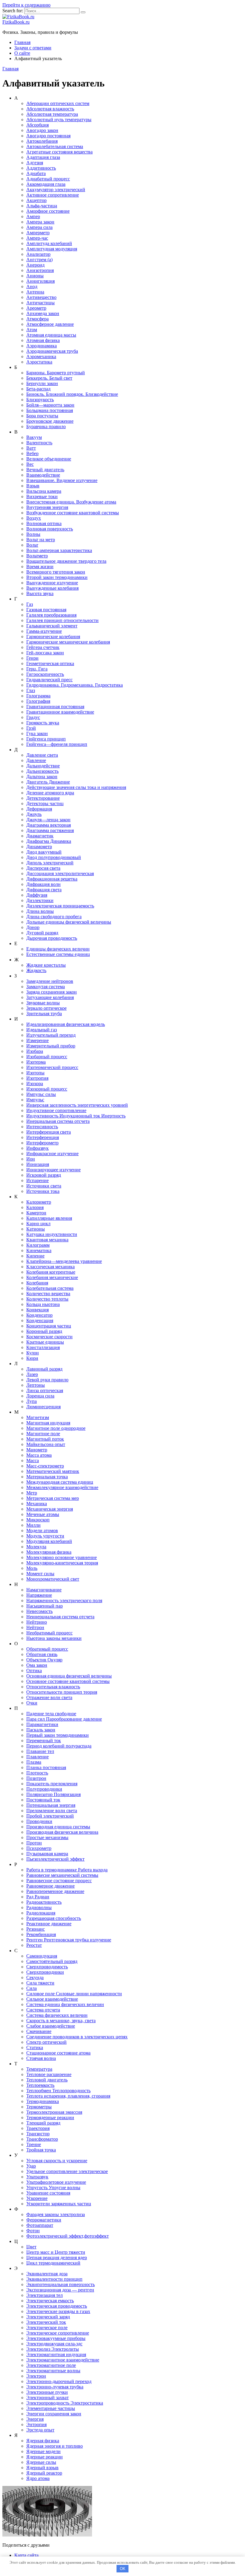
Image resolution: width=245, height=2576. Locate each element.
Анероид (35, 265)
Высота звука (40, 593)
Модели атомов (42, 1530)
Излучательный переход (51, 1035)
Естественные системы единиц (58, 954)
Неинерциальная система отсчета (60, 1617)
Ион (31, 1159)
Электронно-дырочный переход (59, 2381)
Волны (33, 534)
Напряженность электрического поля (64, 1601)
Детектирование (43, 798)
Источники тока (43, 1191)
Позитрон (36, 1778)
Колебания (37, 1283)
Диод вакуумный (44, 852)
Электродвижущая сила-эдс (54, 2344)
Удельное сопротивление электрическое (67, 2171)
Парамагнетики (42, 1724)
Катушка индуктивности (52, 1234)
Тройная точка (41, 2150)
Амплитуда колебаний (49, 243)
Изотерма (36, 1062)
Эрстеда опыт (40, 2430)
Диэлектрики (40, 900)
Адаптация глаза (43, 157)
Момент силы (40, 1574)
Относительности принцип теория (62, 1692)
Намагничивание (44, 1590)
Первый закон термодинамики (58, 1735)
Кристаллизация (43, 1347)
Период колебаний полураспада (59, 1746)
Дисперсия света (43, 868)
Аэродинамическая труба (52, 351)
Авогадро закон (42, 130)
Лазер (32, 1374)
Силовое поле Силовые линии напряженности (74, 1994)
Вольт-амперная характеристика (59, 550)
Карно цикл (38, 1224)
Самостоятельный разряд (52, 1961)
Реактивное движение (49, 1924)
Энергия (35, 2419)
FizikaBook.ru (16, 22)
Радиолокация (41, 1913)
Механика (37, 1504)
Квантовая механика (47, 1240)
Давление (36, 760)
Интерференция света (49, 1132)
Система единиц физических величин (65, 2004)
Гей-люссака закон (45, 653)
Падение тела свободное (51, 1714)
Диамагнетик (40, 836)
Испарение (37, 1180)
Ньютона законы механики (54, 1638)
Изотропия (37, 1078)
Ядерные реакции (45, 2457)
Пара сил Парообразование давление (64, 1719)
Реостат (34, 1945)
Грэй (31, 728)
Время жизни (40, 567)
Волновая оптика (44, 523)
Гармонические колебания (53, 637)
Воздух (34, 518)
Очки (32, 1703)
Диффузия (37, 895)
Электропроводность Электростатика (65, 2403)
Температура (39, 2069)
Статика (35, 2047)
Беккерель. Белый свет (49, 378)
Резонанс (36, 1929)
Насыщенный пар (45, 1606)
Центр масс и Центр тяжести (56, 2252)
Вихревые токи (42, 497)
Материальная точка (47, 1477)
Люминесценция (43, 1407)
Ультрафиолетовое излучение (56, 2182)
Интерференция (43, 1137)
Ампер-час (37, 238)
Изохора (35, 1084)
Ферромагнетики (44, 2220)
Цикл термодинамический (53, 2263)
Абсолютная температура (52, 114)
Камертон (36, 1213)
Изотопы (35, 1073)
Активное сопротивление (53, 195)
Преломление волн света (52, 1811)
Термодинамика (43, 2101)
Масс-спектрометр (45, 1466)
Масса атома (39, 1455)
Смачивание (39, 2031)
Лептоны (36, 1385)
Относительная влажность (53, 1687)
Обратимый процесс (47, 1649)
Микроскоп (38, 1520)
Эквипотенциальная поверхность (61, 2284)
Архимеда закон (43, 313)
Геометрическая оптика (50, 663)
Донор (33, 927)
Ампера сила (39, 227)
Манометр (37, 1450)
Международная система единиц (60, 1482)
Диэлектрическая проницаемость (60, 906)
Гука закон (37, 733)
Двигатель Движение (48, 782)
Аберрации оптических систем (58, 103)
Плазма (34, 1762)
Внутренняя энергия (47, 507)
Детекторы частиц (45, 803)
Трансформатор (42, 2139)
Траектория (38, 2128)
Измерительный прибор (51, 1046)
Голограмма (38, 696)
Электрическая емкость (50, 2301)
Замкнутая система (46, 987)
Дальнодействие (43, 766)
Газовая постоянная (46, 610)
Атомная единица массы (51, 335)
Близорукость (40, 400)
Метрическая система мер (53, 1498)
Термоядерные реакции (50, 2117)
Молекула (36, 1547)
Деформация (39, 809)
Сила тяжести (40, 1983)
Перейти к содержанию (26, 5)
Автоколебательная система (55, 146)
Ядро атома (38, 2478)
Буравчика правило (46, 426)
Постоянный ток (43, 1800)
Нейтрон (35, 1627)
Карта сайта (26, 2555)
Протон (34, 1843)
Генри (32, 658)
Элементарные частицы (51, 2408)
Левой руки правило (47, 1380)
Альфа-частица (42, 206)
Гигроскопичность (45, 674)
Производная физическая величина (62, 1832)
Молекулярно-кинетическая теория (62, 1563)
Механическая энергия (50, 1509)
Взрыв (33, 486)
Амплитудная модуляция (52, 249)
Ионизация (38, 1164)
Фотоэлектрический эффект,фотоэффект (68, 2236)
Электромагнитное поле (51, 2365)
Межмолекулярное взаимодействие (62, 1487)
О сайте (22, 53)
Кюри (32, 1358)
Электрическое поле (47, 2328)
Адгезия (35, 163)
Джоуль (34, 814)
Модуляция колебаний (49, 1541)
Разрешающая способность (54, 1918)
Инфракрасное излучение (52, 1154)
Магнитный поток (45, 1439)
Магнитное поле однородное (56, 1428)
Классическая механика (50, 1267)
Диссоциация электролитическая (60, 873)
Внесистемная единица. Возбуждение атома (71, 502)
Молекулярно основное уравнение (62, 1557)
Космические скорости (49, 1337)
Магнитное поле (43, 1434)
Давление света (42, 755)
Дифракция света (44, 890)
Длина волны (40, 911)
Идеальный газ (42, 1030)
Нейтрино (37, 1622)
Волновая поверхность (50, 529)
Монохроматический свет (53, 1579)
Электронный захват (48, 2398)
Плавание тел (40, 1751)
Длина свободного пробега (54, 917)
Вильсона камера (44, 491)
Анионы (35, 276)
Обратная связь (42, 1654)
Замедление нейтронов (50, 981)
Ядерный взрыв (42, 2468)
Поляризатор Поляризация (53, 1794)
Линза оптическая (45, 1390)
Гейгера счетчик (43, 647)
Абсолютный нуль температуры (59, 120)
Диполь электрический (50, 863)
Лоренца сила (40, 1396)
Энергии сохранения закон (54, 2414)
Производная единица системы (58, 1827)
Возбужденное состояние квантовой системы (73, 513)
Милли (33, 1525)
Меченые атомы (43, 1514)
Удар (31, 2166)
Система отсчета (43, 2010)
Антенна (35, 292)
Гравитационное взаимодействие (60, 712)
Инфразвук (37, 1148)
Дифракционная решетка (52, 879)
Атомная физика (43, 340)
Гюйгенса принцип (46, 739)
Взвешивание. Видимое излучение (62, 480)
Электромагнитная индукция (56, 2354)
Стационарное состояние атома (58, 2053)
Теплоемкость (40, 2085)
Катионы (36, 1229)
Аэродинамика (42, 346)
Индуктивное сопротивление (56, 1110)
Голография (38, 701)
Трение (34, 2144)
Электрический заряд (48, 2317)
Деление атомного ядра (50, 793)
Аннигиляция (40, 281)
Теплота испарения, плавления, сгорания (68, 2096)
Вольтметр (37, 556)
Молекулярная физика (49, 1552)
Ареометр (36, 308)
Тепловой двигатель (47, 2080)
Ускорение (37, 2198)
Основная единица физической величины (69, 1676)
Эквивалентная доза (47, 2274)
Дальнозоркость (42, 771)
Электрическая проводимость (57, 2306)
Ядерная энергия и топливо (55, 2446)
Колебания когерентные (51, 1272)
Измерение (37, 1040)
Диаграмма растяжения (50, 830)
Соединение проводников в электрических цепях (77, 2037)
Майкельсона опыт (46, 1444)
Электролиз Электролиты (53, 2349)
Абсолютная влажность (50, 109)
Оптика (34, 1671)
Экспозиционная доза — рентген (60, 2290)
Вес (30, 464)
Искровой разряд (44, 1175)
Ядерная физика (43, 2441)
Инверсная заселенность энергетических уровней (77, 1105)
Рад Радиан (38, 1897)
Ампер (33, 216)
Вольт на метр (41, 540)
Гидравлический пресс (49, 680)
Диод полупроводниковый (54, 857)
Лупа (32, 1401)
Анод (32, 286)
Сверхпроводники (45, 1972)
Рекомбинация (41, 1934)
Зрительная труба (44, 1013)
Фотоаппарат (40, 2225)
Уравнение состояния (48, 2193)
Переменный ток (44, 1741)
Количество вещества (48, 1294)
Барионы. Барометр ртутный (56, 373)
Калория (35, 1207)
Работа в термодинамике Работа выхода (67, 1870)
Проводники (39, 1821)
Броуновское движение (50, 421)
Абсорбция (37, 125)
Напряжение (39, 1595)
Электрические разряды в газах (58, 2311)
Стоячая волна (41, 2058)
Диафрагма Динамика (49, 841)
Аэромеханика (41, 356)
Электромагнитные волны (53, 2371)
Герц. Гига (37, 669)
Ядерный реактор (44, 2473)
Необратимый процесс (49, 1633)
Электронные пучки (47, 2392)
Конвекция (37, 1310)
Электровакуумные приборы (56, 2338)
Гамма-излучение (44, 631)
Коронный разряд (44, 1331)
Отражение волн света (49, 1697)
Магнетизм (38, 1417)
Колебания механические (52, 1277)
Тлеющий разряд (43, 2123)
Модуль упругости (45, 1536)
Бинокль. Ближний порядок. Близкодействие (72, 394)
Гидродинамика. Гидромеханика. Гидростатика (75, 685)
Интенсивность (42, 1127)
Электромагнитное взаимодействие (63, 2360)
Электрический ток (46, 2322)
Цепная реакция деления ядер (57, 2258)
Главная (22, 42)
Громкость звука (43, 723)
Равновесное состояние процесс (59, 1881)
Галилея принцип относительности (62, 620)
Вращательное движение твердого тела (66, 561)
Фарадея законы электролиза (56, 2214)
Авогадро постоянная (48, 136)
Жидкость (36, 970)
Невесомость (39, 1611)
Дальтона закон (42, 777)
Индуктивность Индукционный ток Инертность (76, 1116)
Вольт (32, 545)
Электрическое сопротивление (58, 2333)
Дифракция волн (43, 884)
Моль (32, 1568)
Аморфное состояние (48, 211)
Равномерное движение (50, 1886)
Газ (30, 604)
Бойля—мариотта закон (50, 405)
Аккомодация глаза (46, 184)
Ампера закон (40, 222)
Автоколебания (42, 141)
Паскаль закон (41, 1730)
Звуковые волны (43, 1003)
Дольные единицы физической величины (69, 922)
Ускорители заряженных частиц (59, 2204)
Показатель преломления (52, 1784)
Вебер (32, 453)
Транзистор (38, 2134)
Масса (33, 1460)
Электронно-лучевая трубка (55, 2387)
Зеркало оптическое (46, 1008)
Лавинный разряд (44, 1369)
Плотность (37, 1773)
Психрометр (39, 1848)
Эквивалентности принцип (54, 2279)
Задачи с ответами (33, 48)
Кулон (33, 1353)
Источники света (44, 1186)
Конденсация (40, 1320)
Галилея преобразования (51, 615)
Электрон (36, 2376)
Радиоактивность (44, 1902)
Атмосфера (37, 319)
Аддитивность (41, 168)
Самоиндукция (42, 1956)
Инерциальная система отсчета (58, 1121)
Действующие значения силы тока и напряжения (76, 787)
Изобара (35, 1051)
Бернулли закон (42, 383)
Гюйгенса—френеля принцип (57, 744)
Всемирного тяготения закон (56, 572)
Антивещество (41, 297)
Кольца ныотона (43, 1304)
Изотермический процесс (52, 1067)
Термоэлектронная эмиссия (54, 2112)
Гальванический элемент (52, 626)
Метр (32, 1493)
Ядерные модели (43, 2451)
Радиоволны (39, 1907)
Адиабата (36, 173)
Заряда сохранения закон (52, 992)
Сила (32, 1988)
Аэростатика (39, 362)
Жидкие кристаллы (46, 965)
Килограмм (38, 1245)
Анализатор (38, 254)
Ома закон (37, 1665)
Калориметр (39, 1202)
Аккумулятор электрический (56, 190)
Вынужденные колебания (52, 588)
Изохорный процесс (47, 1089)
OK (123, 2569)
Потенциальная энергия (51, 1805)
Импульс (35, 1100)
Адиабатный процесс (48, 179)
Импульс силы (41, 1094)
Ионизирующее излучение (53, 1170)
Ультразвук (37, 2177)
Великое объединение (49, 459)
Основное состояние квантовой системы (68, 1681)
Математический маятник (53, 1471)
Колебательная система (50, 1288)
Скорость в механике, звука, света (61, 2021)
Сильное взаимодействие (52, 1999)
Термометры (39, 2107)
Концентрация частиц (49, 1326)
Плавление (37, 1757)
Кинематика (39, 1250)
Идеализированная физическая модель (66, 1024)
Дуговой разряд (42, 933)
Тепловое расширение (49, 2074)
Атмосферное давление (50, 324)
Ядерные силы (41, 2462)
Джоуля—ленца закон (48, 820)
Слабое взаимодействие (51, 2026)
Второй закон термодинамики (57, 577)
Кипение (35, 1256)
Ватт (31, 448)
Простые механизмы (47, 1837)
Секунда (35, 1977)
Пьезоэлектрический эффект (55, 1859)
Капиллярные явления (49, 1218)
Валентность (39, 443)
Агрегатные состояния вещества (59, 152)
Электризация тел (45, 2295)
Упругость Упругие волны (53, 2188)
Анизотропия (40, 270)
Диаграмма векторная (49, 825)
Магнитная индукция (48, 1423)
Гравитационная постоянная (55, 707)
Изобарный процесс (47, 1057)
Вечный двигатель (45, 470)
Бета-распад (38, 389)
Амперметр (38, 233)
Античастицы (40, 303)
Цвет (31, 2247)
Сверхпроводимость (47, 1967)
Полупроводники (44, 1789)
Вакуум (34, 437)
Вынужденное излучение (52, 583)
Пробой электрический (50, 1816)
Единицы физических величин (58, 949)
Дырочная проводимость (52, 938)
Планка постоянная (46, 1767)
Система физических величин (57, 2015)
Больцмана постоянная (50, 410)
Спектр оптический (46, 2042)
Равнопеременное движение (55, 1891)
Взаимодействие (43, 475)
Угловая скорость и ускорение (57, 2161)
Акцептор (36, 200)
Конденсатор (39, 1315)
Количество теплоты (47, 1299)
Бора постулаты (42, 416)
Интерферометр (42, 1143)
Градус (33, 717)
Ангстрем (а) (39, 260)
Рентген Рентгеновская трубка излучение (69, 1940)
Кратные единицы (45, 1342)
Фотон (33, 2231)
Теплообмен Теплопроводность (58, 2091)
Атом (32, 330)
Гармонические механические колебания (68, 642)
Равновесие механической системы (62, 1875)
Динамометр (39, 847)
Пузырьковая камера (47, 1854)
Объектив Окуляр (44, 1660)
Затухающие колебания (50, 997)
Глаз (31, 690)
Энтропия (36, 2424)
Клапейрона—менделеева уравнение (64, 1261)
